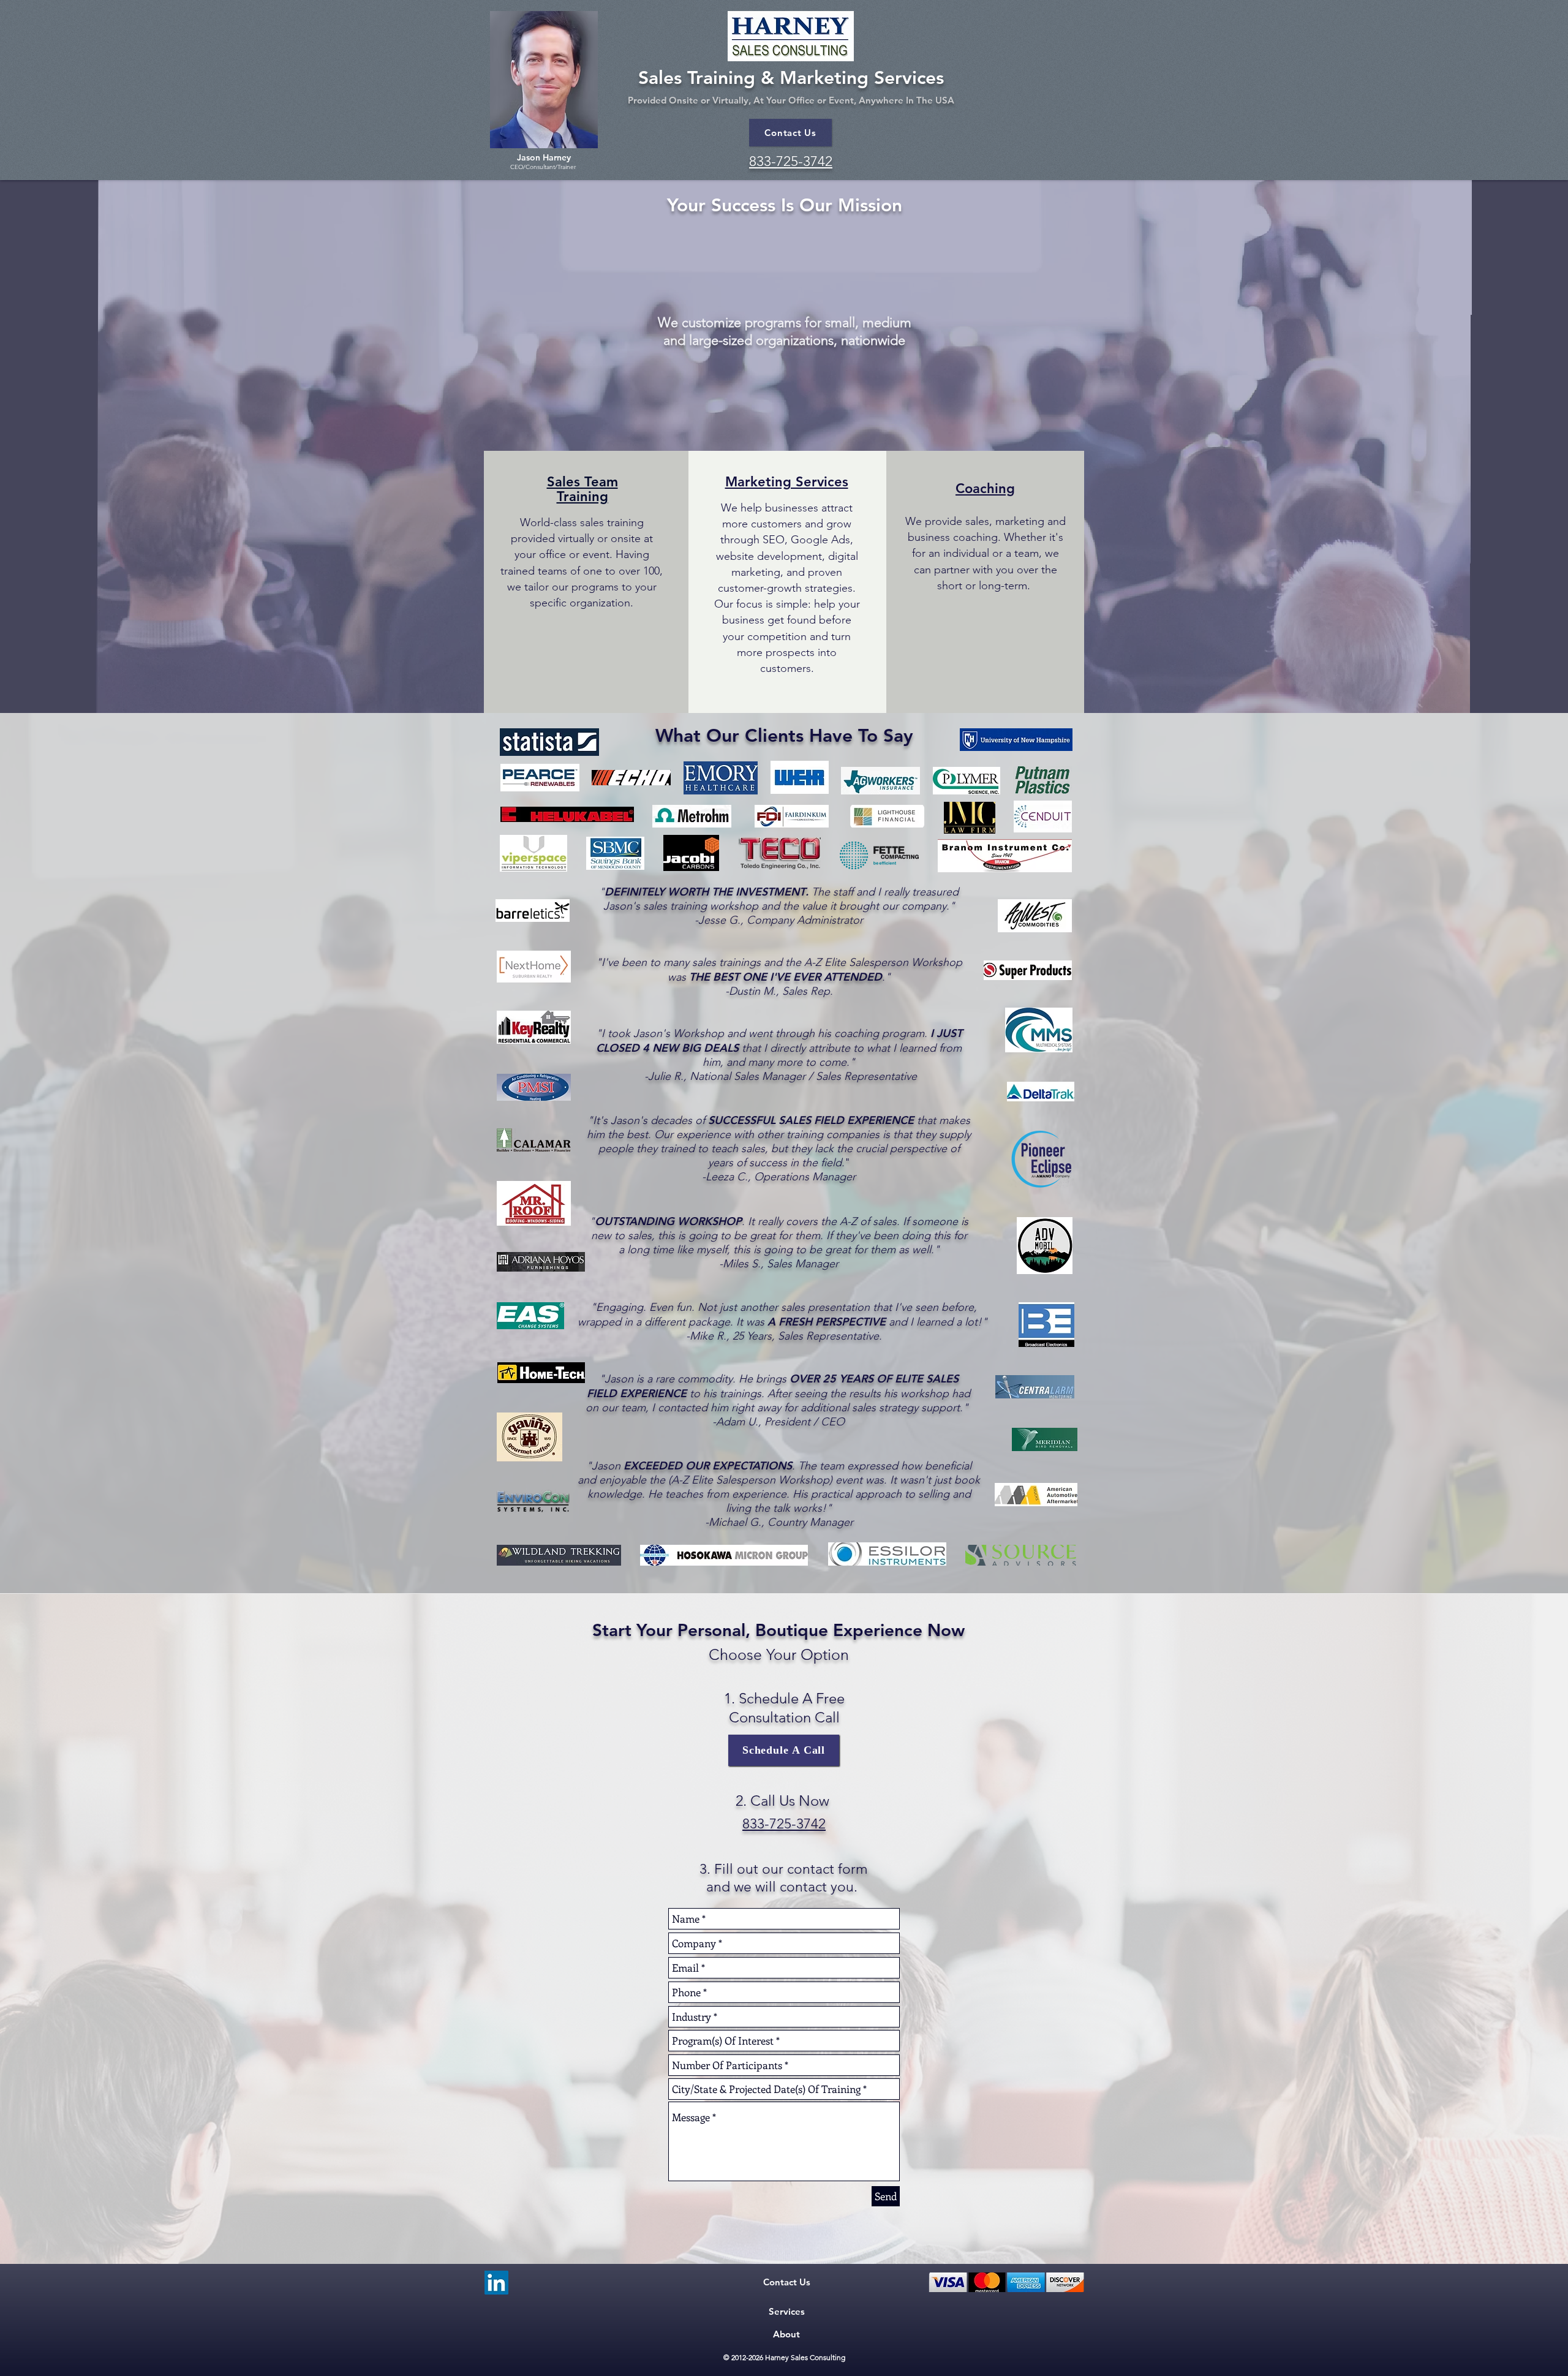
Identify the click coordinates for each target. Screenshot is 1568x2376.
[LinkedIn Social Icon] (496, 2283)
